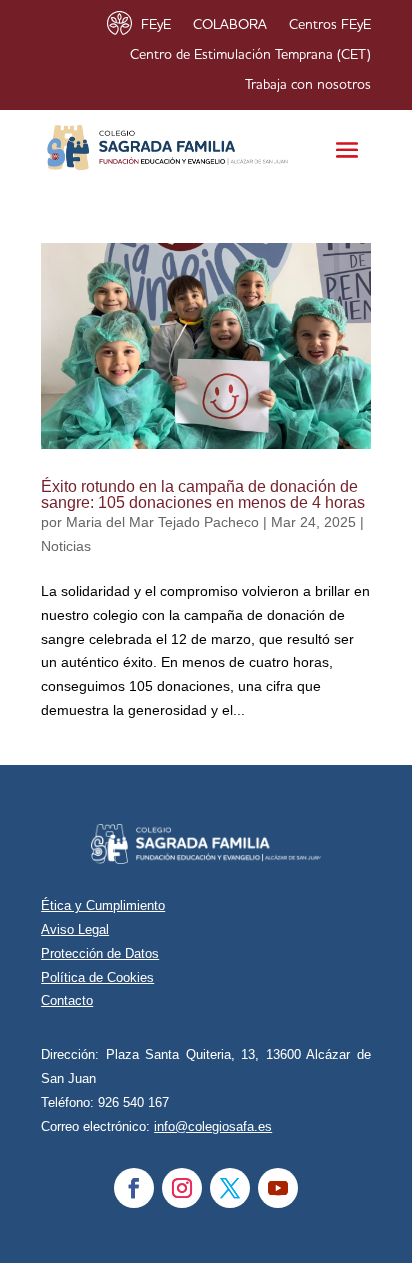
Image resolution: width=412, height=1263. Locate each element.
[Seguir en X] (230, 1188)
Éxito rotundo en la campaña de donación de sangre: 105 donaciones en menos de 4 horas (203, 494)
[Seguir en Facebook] (134, 1188)
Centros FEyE (330, 25)
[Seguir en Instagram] (182, 1188)
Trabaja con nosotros (308, 85)
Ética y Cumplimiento (103, 905)
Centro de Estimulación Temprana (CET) (250, 55)
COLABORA (230, 25)
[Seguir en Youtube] (278, 1188)
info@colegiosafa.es (213, 1126)
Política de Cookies (97, 977)
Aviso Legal (75, 929)
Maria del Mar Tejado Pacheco (162, 522)
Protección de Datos (100, 953)
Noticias (66, 546)
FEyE (156, 25)
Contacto (67, 1000)
